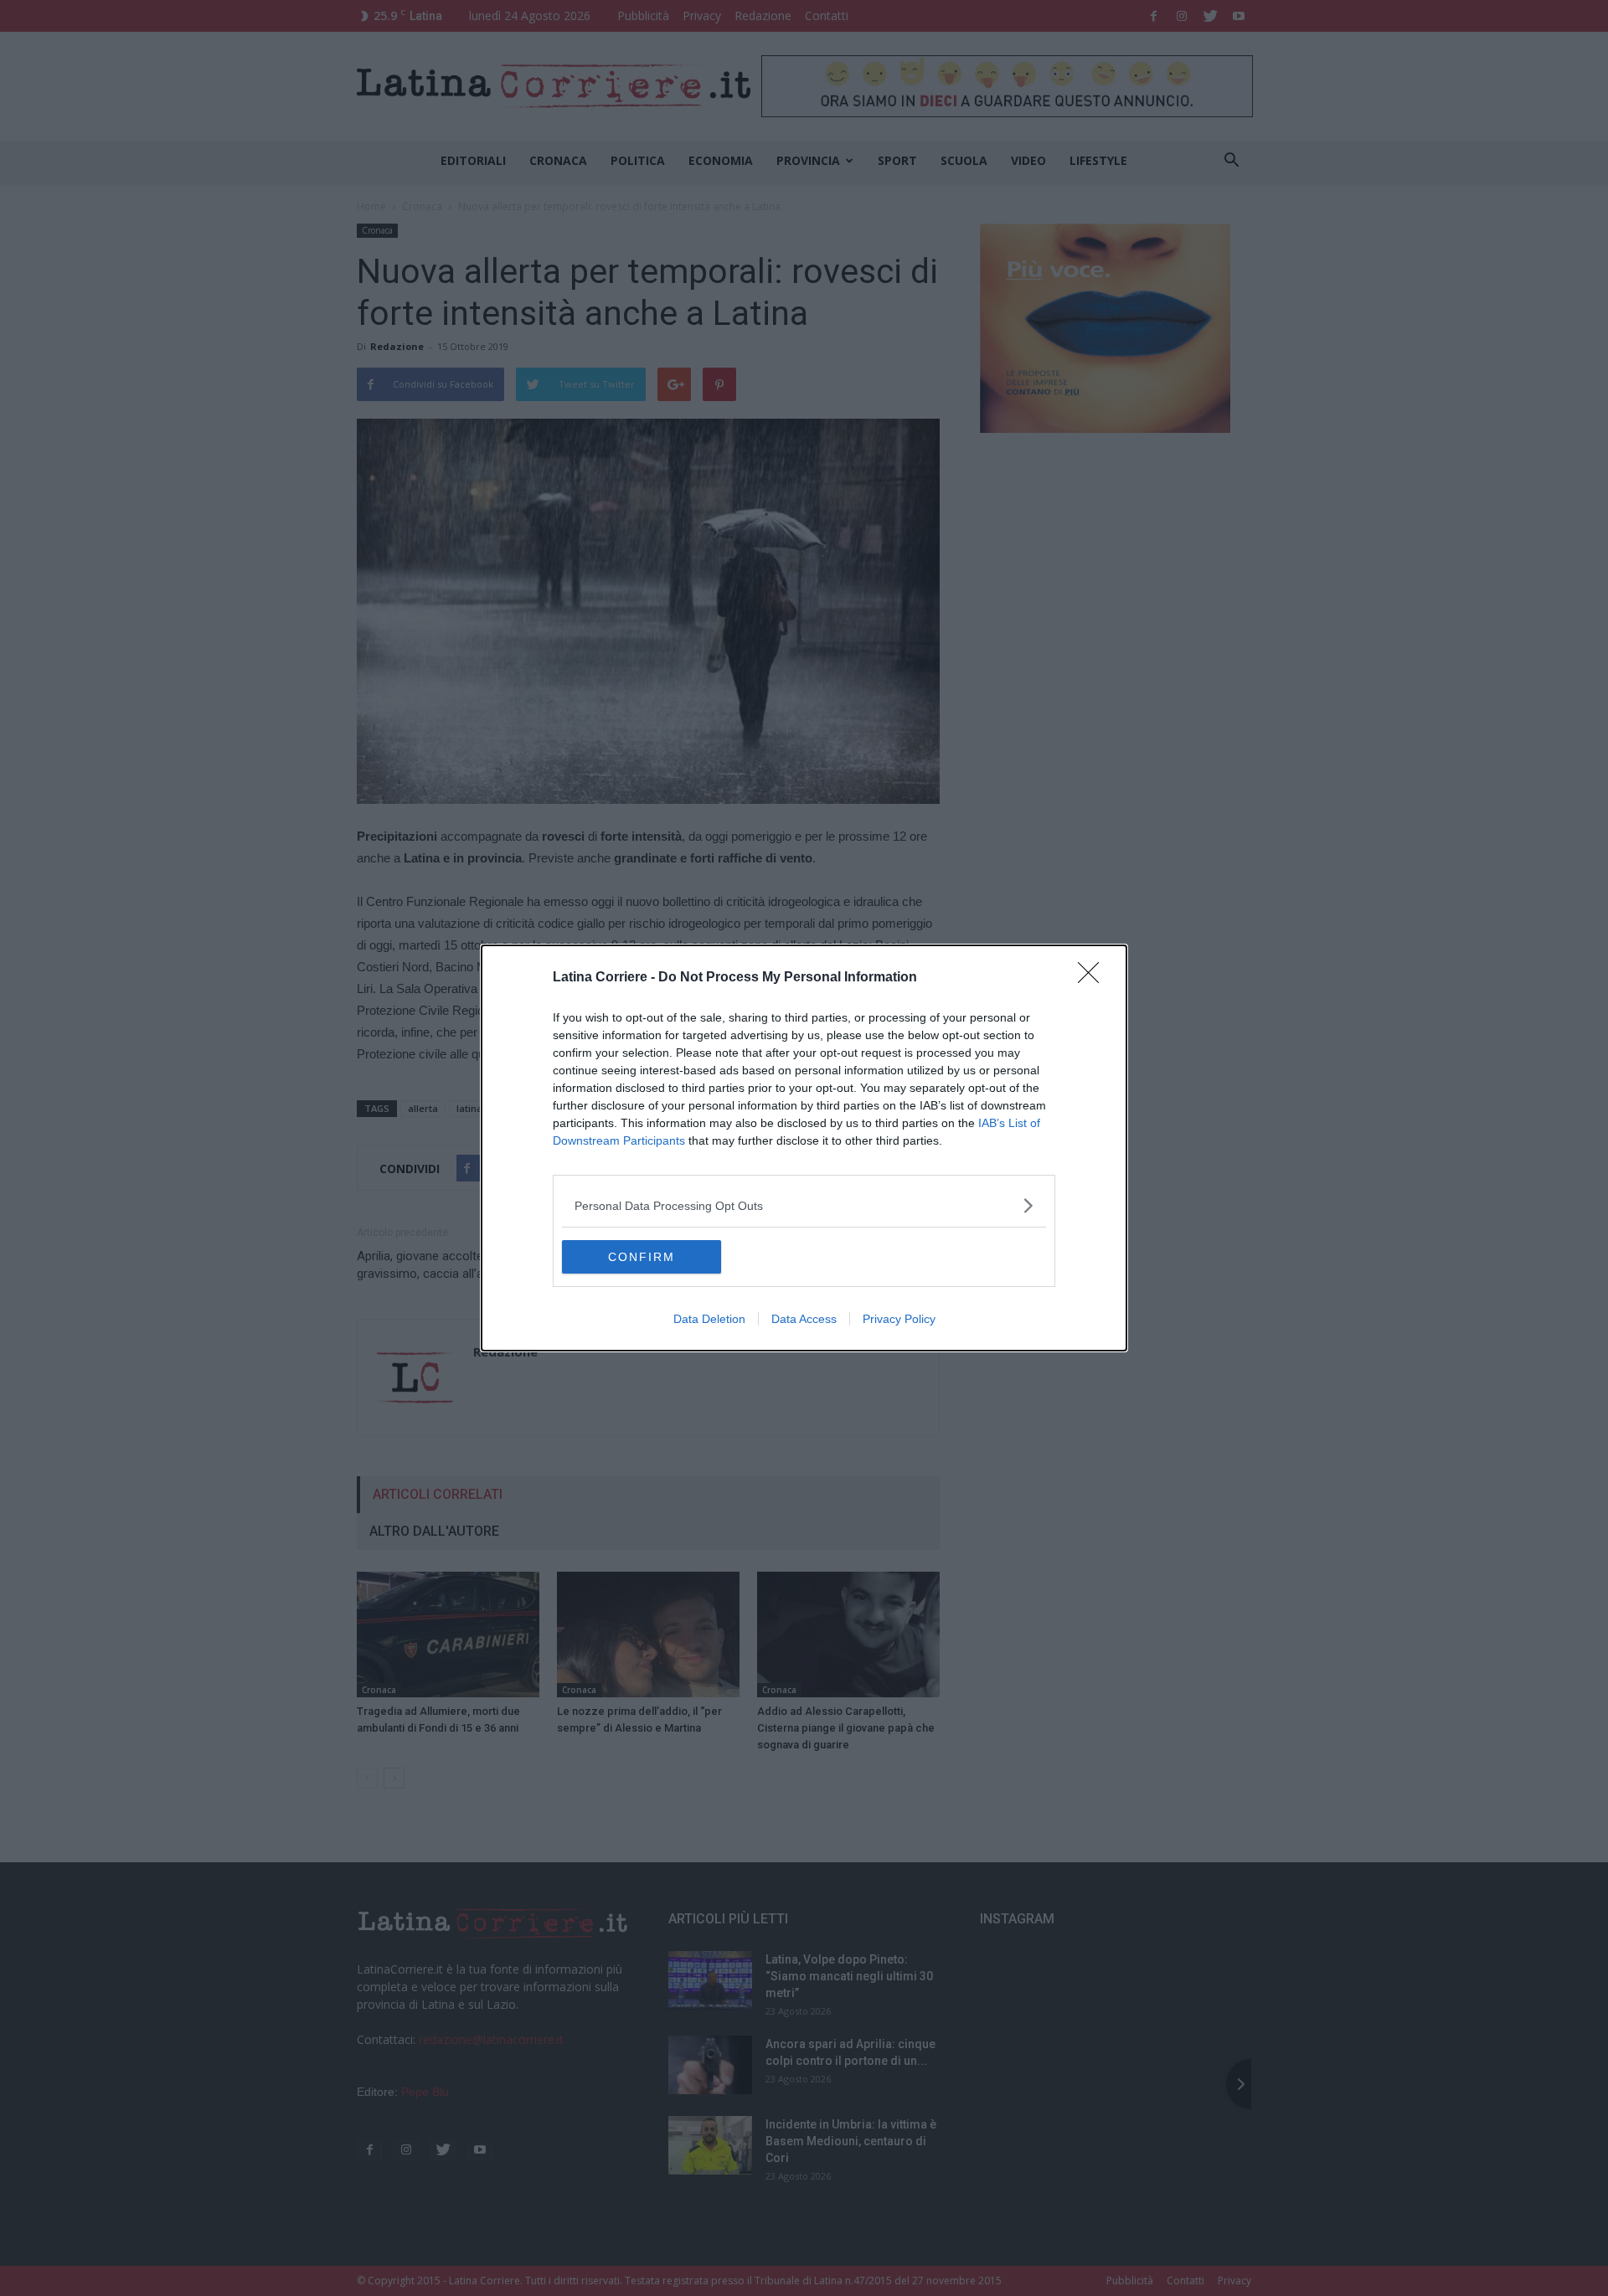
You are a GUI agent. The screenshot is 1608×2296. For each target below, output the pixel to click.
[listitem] (804, 1205)
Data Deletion (709, 1319)
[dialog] (804, 1148)
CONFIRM (642, 1257)
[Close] (1094, 978)
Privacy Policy (899, 1319)
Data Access (804, 1319)
